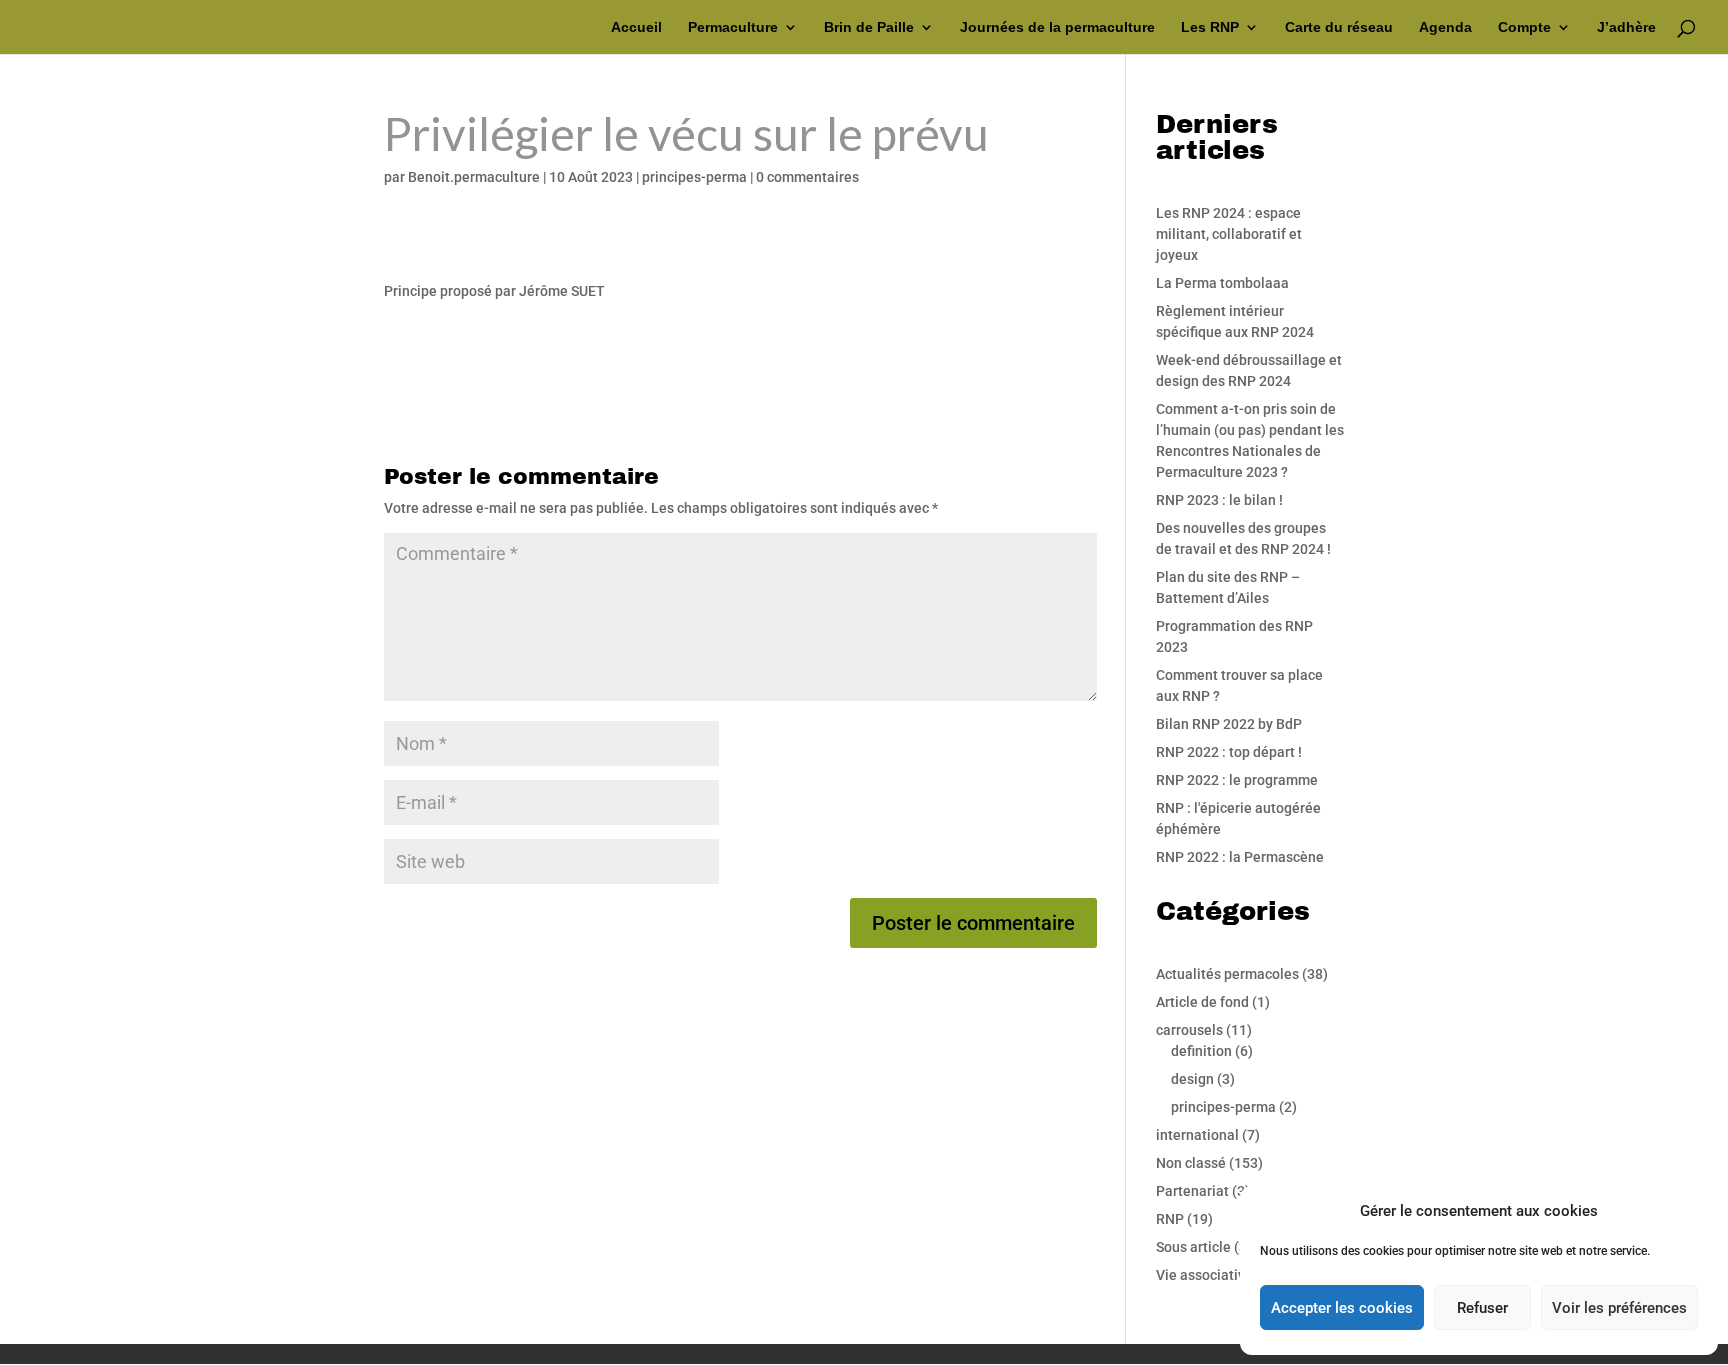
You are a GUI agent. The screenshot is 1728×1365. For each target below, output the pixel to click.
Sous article (1193, 1247)
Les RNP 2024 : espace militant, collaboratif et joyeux (1229, 234)
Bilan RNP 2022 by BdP (1229, 724)
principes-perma (694, 177)
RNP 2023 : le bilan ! (1219, 500)
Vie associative (1204, 1275)
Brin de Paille (869, 27)
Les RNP (1210, 27)
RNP (1170, 1219)
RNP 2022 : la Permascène (1240, 857)
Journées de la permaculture (1057, 27)
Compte (1524, 27)
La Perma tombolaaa (1222, 283)
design (1192, 1079)
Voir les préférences (1619, 1308)
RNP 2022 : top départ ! (1229, 752)
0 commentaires (807, 177)
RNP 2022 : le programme (1237, 780)
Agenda (1445, 27)
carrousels (1189, 1030)
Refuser (1482, 1308)
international (1197, 1135)
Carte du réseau (1339, 27)
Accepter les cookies (1342, 1308)
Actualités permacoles (1227, 974)
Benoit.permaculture (474, 177)
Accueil (636, 27)
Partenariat (1192, 1191)
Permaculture (733, 27)
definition (1201, 1051)
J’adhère (1626, 27)
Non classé (1191, 1163)
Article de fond (1202, 1002)
